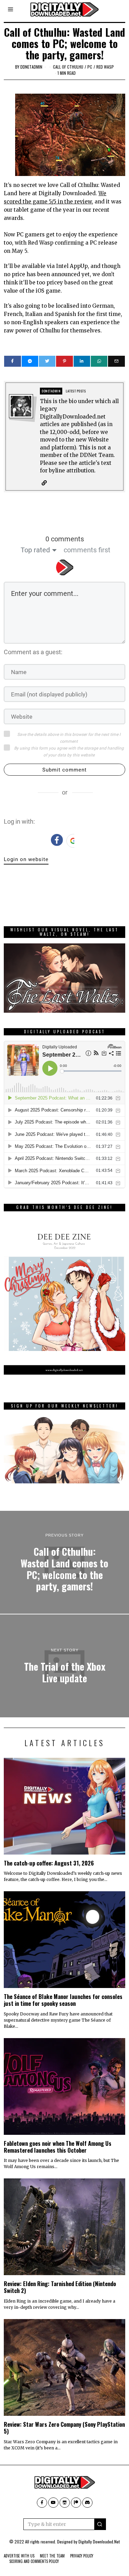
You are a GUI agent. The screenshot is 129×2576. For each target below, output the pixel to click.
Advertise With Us (19, 2556)
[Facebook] (12, 361)
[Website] (44, 483)
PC (90, 67)
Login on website (26, 859)
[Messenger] (30, 361)
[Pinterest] (64, 361)
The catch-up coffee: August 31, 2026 (49, 1863)
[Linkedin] (82, 361)
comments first (87, 550)
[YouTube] (53, 2503)
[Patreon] (76, 2503)
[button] (100, 2524)
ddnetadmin (31, 67)
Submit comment (64, 770)
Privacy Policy (82, 2556)
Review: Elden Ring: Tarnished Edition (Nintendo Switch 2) (60, 2287)
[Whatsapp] (99, 361)
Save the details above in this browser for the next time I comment (69, 738)
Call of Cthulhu (68, 67)
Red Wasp (105, 67)
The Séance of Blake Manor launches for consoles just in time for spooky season (63, 2000)
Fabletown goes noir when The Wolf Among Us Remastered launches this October (58, 2147)
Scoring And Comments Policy (34, 2561)
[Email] (116, 361)
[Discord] (87, 2503)
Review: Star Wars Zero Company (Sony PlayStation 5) (64, 2428)
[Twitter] (47, 361)
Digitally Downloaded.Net (99, 2542)
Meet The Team (52, 2556)
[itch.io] (65, 2503)
